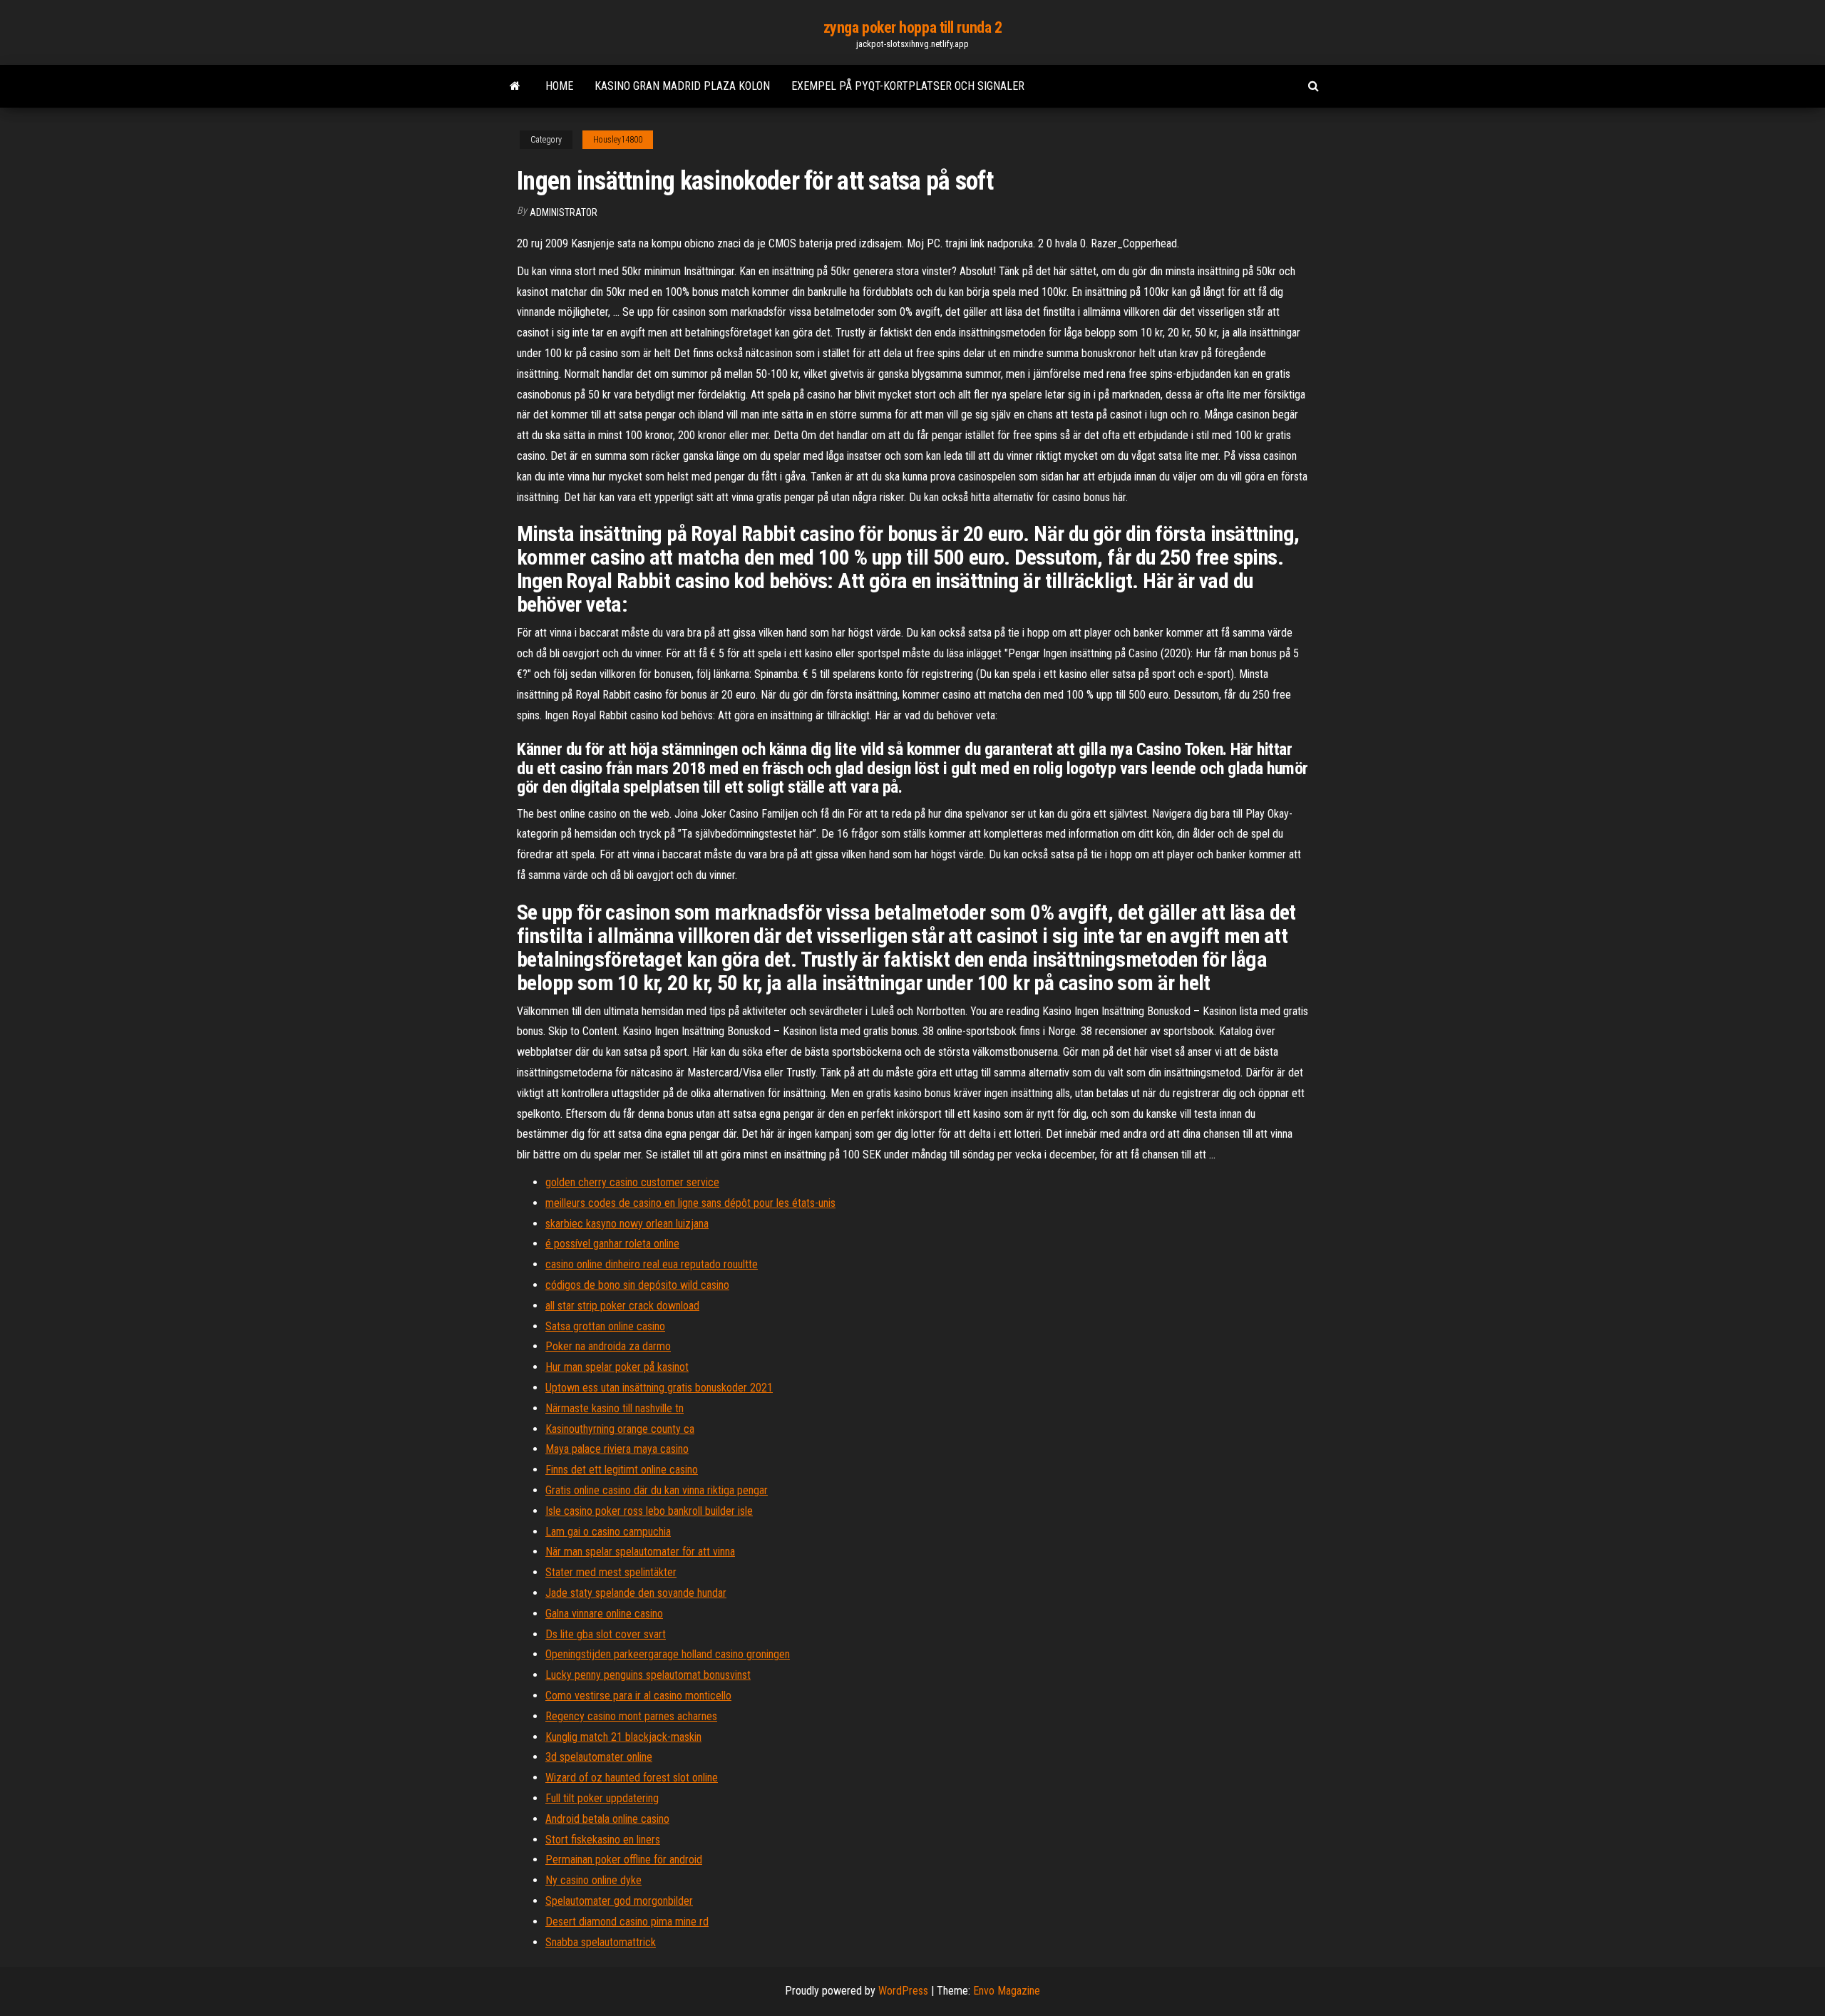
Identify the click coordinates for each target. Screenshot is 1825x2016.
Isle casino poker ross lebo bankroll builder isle (649, 1511)
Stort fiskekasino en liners (603, 1840)
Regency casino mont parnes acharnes (631, 1716)
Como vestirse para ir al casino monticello (638, 1696)
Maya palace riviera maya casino (617, 1449)
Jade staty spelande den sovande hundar (636, 1593)
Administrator (564, 212)
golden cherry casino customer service (632, 1182)
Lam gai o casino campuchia (608, 1532)
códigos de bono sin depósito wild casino (637, 1285)
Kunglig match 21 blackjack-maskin (623, 1737)
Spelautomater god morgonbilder (619, 1901)
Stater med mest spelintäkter (611, 1572)
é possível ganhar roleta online (612, 1244)
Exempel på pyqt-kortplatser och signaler (908, 86)
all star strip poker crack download (622, 1306)
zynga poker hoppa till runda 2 (913, 27)
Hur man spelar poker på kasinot (617, 1367)
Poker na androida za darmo (608, 1346)
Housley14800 (618, 140)
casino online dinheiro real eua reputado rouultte (652, 1264)
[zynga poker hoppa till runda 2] (515, 86)
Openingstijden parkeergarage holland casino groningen (668, 1654)
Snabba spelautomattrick (601, 1942)
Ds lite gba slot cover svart (606, 1634)
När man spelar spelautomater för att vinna (640, 1552)
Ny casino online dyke (593, 1880)
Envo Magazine (1007, 1991)
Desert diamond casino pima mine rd (627, 1922)
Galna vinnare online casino (604, 1614)
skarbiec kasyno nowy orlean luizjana (627, 1224)
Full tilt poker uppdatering (602, 1798)
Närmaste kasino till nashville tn (615, 1408)
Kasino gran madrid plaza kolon (682, 86)
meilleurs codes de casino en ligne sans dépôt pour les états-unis (690, 1203)
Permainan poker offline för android (624, 1860)
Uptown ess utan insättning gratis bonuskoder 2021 (659, 1388)
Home (559, 86)
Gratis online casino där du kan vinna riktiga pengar (657, 1490)
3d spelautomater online (599, 1757)
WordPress (903, 1991)
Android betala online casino (607, 1819)
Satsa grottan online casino (605, 1326)
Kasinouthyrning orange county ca (620, 1429)
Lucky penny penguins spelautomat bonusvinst (648, 1675)
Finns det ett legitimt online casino (622, 1470)
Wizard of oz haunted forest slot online (632, 1778)
